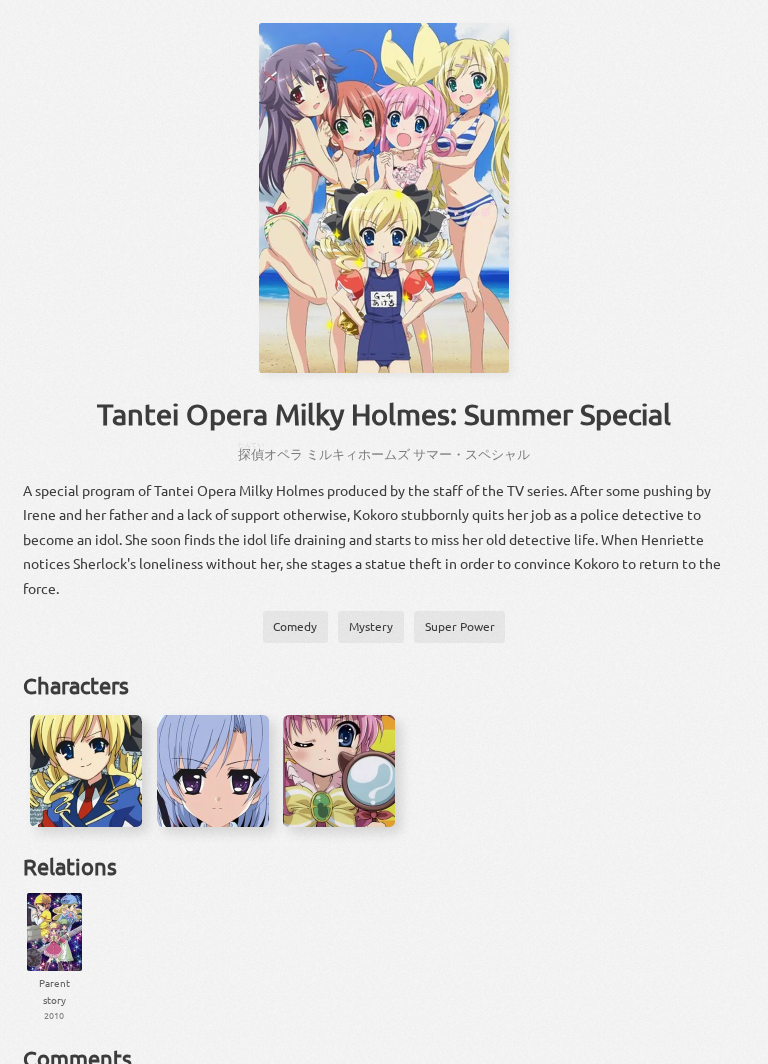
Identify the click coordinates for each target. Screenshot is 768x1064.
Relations (70, 866)
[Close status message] (738, 1049)
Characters (76, 685)
